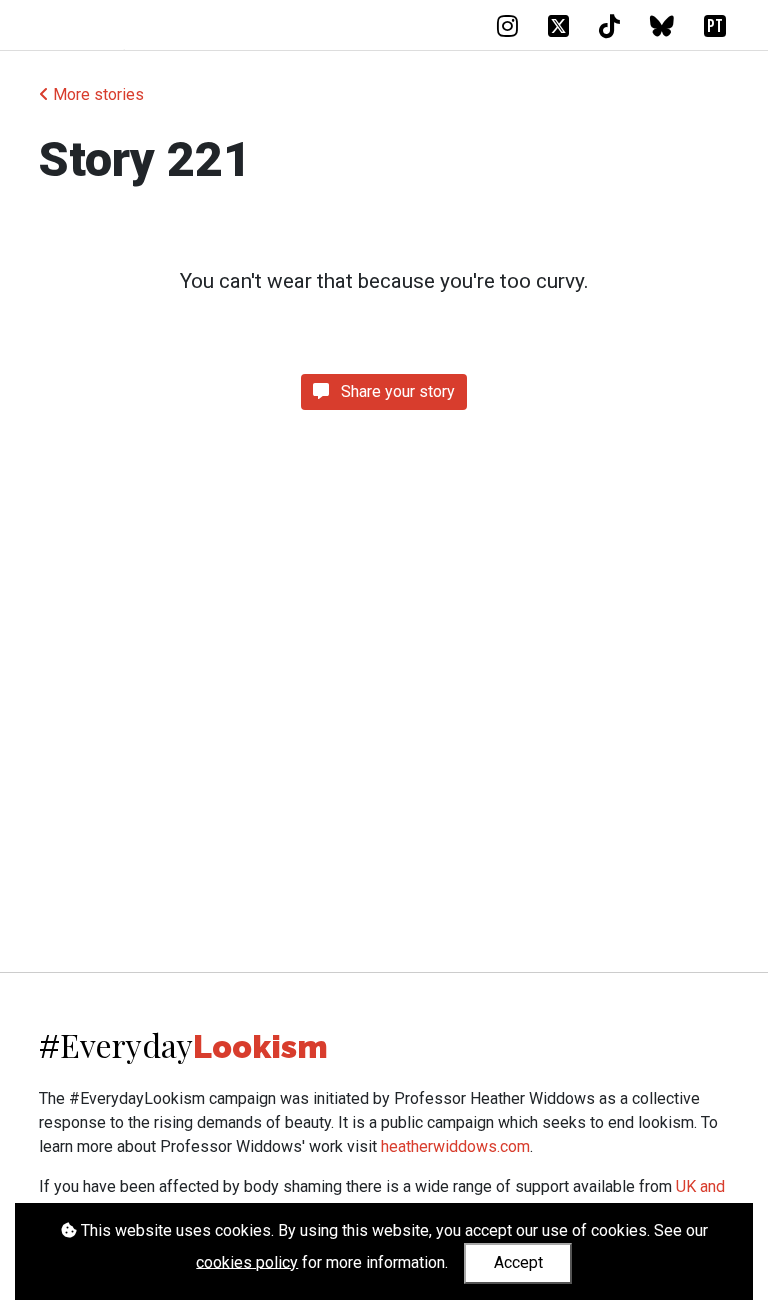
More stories (96, 94)
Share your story (396, 391)
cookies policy (247, 1261)
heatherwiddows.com (455, 1146)
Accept (518, 1262)
